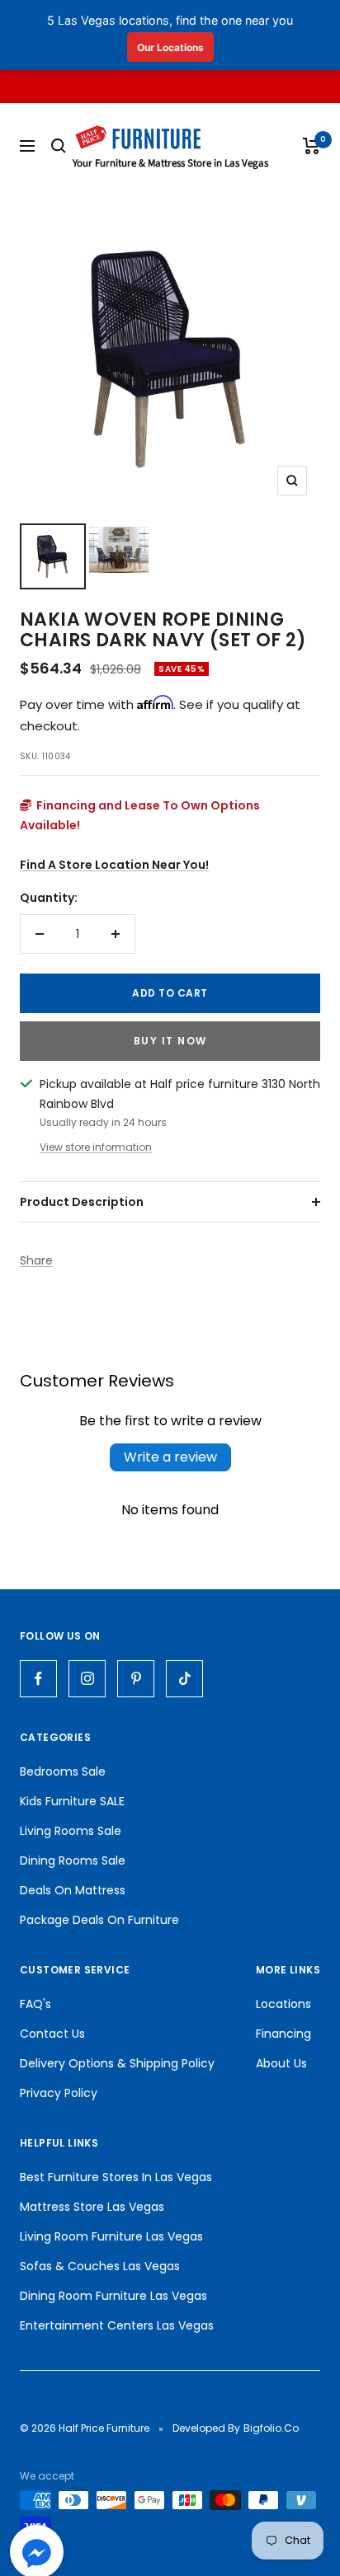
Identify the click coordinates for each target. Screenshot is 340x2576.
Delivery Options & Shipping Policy (117, 2063)
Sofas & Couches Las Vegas (100, 2266)
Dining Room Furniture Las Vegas (113, 2296)
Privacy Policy (59, 2093)
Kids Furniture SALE (72, 1801)
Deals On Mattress (73, 1890)
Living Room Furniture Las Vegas (111, 2236)
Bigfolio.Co (271, 2428)
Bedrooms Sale (63, 1771)
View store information (96, 1147)
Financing (283, 2034)
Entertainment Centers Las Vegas (117, 2325)
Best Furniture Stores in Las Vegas (116, 2177)
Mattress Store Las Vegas (92, 2207)
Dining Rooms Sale (73, 1860)
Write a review (170, 1457)
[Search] (59, 146)
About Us (281, 2063)
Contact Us (52, 2034)
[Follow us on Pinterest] (136, 1679)
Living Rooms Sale (71, 1831)
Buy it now (170, 1041)
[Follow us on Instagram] (87, 1679)
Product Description (82, 1202)
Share (36, 1260)
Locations (283, 2004)
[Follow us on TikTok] (184, 1679)
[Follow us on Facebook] (38, 1679)
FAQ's (35, 2004)
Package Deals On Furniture (99, 1920)
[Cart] (312, 146)
